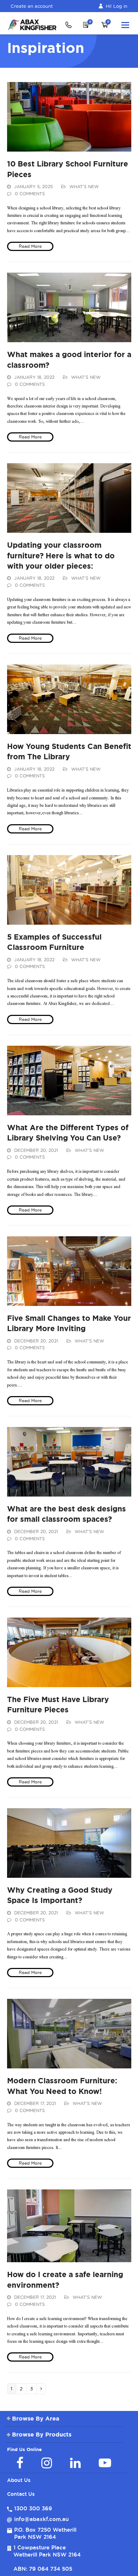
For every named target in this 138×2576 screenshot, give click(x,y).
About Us (19, 2480)
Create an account (32, 6)
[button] (125, 25)
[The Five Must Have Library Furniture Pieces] (69, 1652)
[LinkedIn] (75, 2463)
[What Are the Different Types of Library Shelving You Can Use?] (69, 1080)
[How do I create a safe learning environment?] (69, 2225)
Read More (30, 246)
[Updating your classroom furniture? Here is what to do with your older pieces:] (69, 498)
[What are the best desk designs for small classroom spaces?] (69, 1461)
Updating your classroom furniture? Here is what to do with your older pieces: (61, 555)
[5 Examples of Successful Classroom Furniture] (69, 889)
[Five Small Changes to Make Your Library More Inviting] (69, 1270)
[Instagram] (47, 2463)
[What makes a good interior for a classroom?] (69, 307)
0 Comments (30, 194)
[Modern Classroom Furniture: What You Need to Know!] (69, 2033)
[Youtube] (105, 2463)
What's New (84, 187)
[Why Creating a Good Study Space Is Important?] (69, 1842)
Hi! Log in (117, 6)
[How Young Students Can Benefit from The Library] (69, 699)
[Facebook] (20, 2463)
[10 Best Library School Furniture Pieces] (69, 116)
